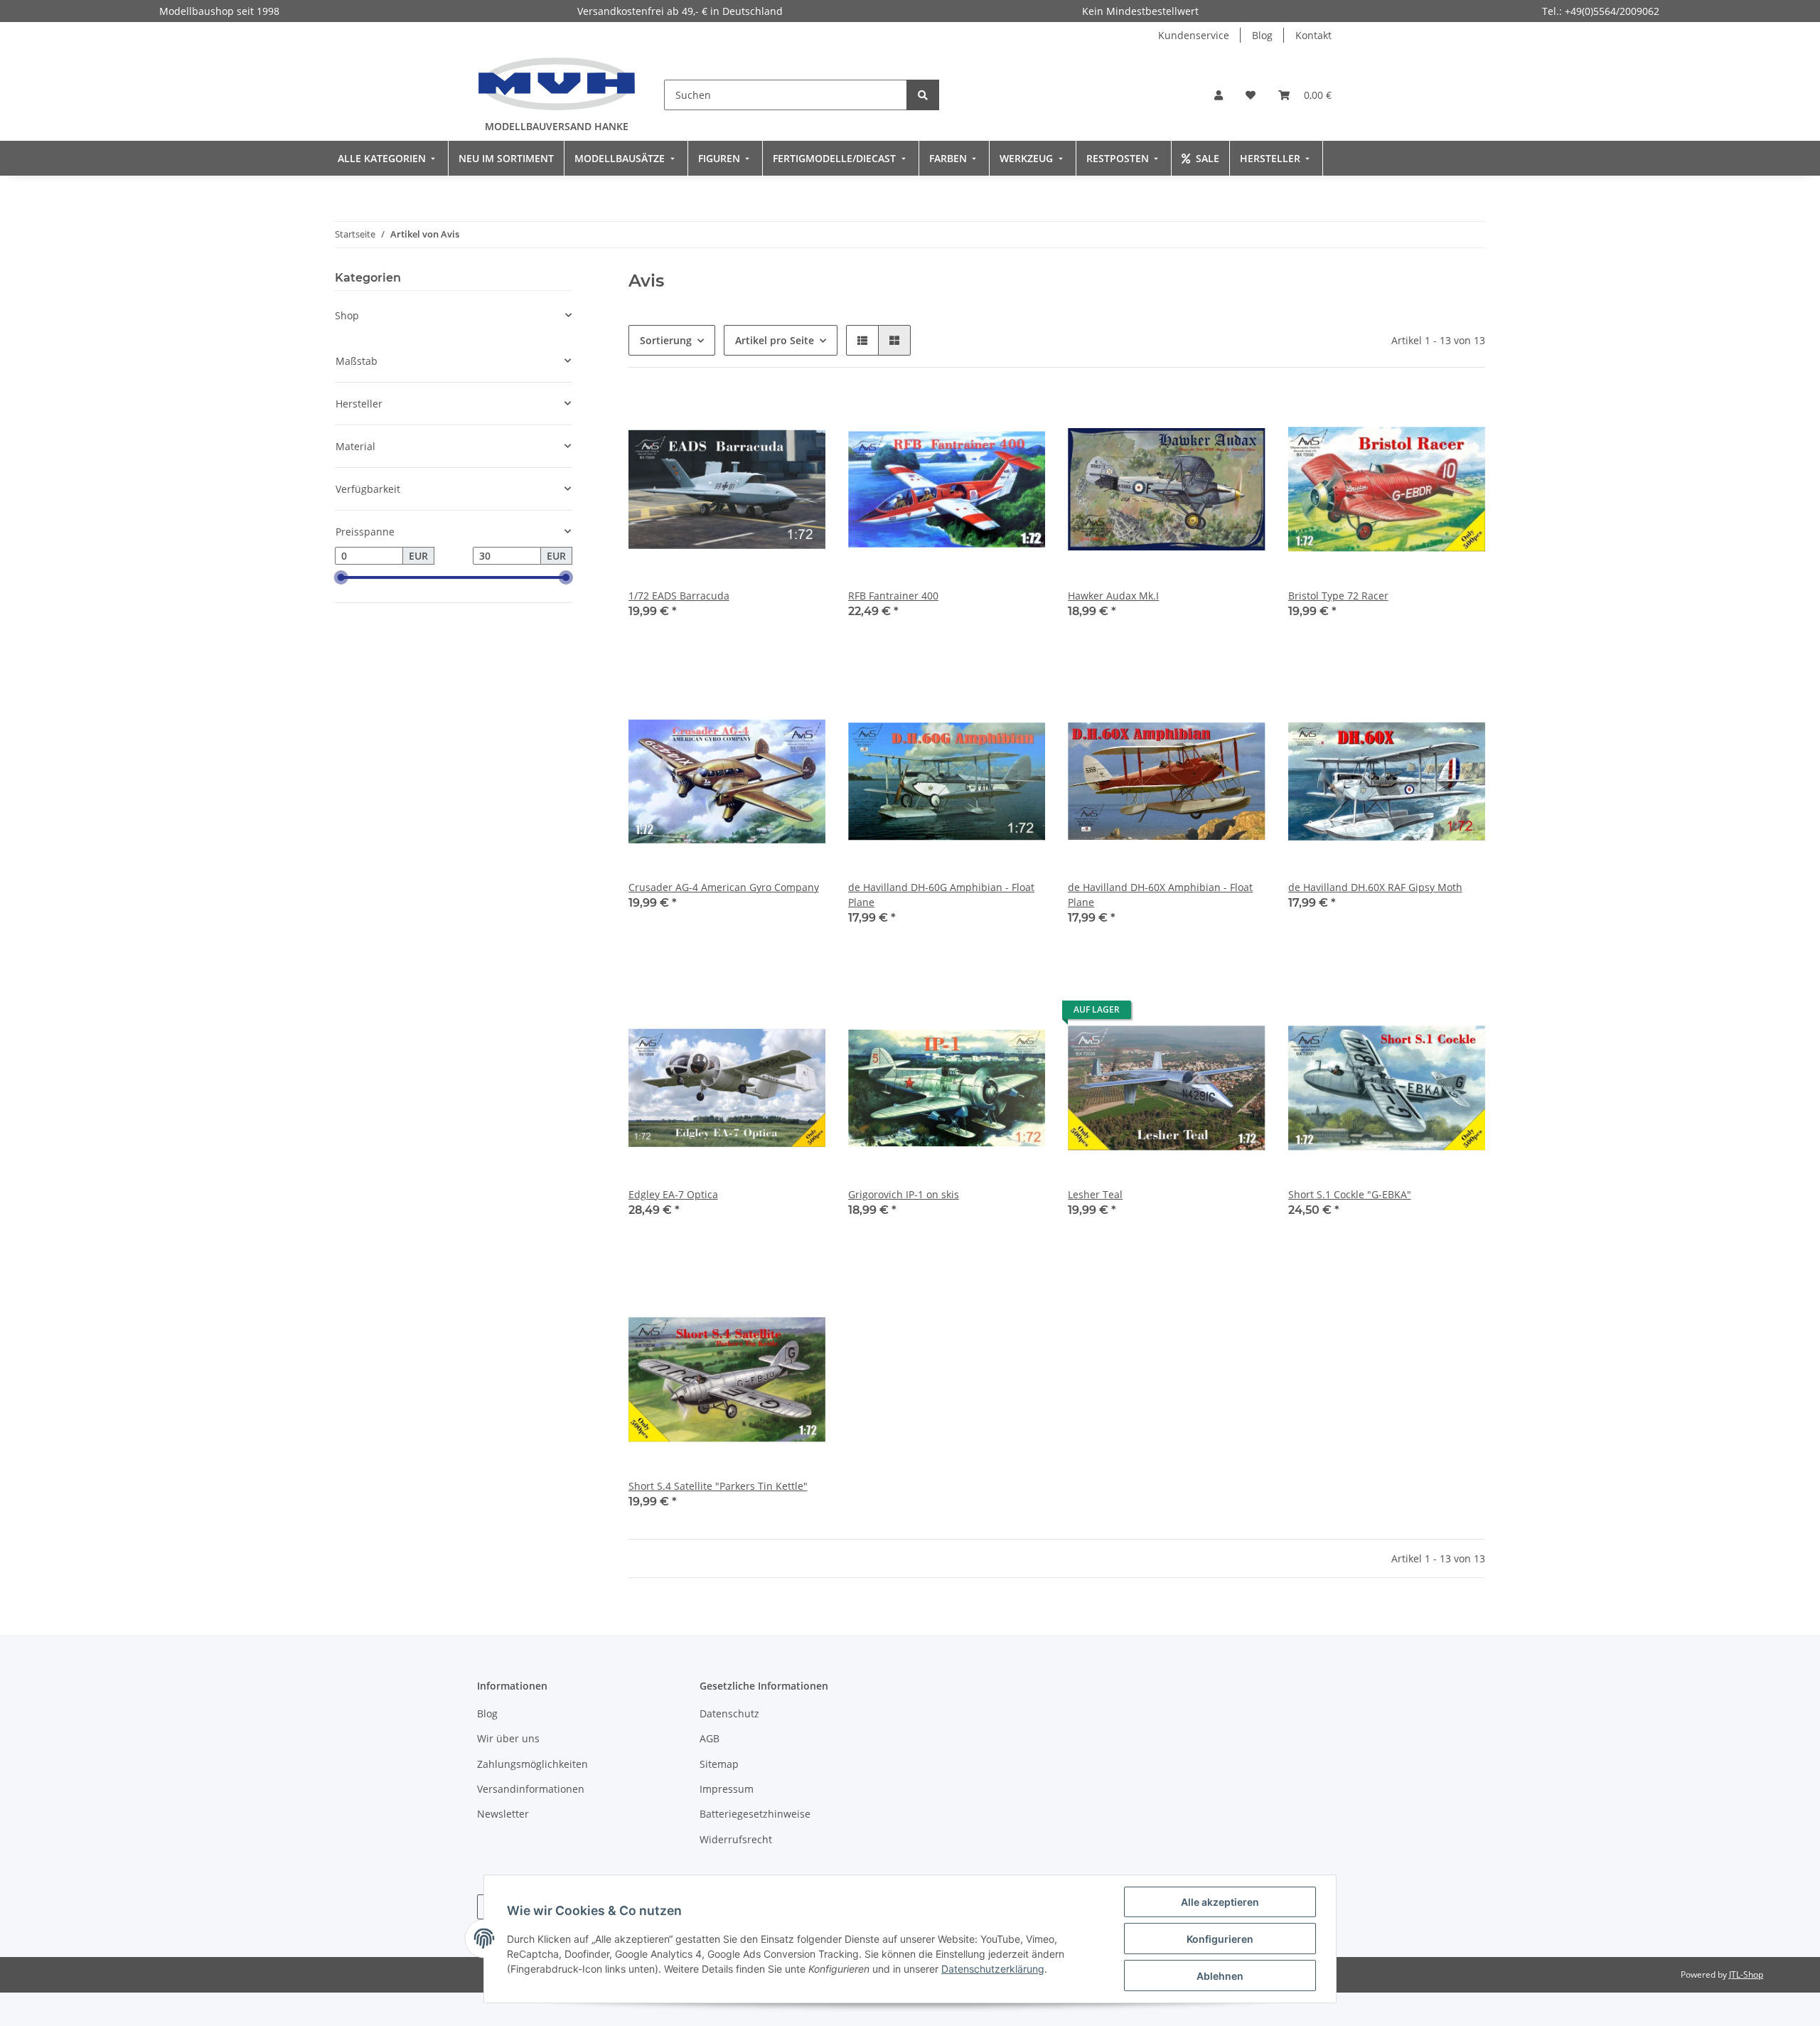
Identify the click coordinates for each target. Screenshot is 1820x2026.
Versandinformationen (531, 1789)
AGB (710, 1738)
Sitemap (719, 1764)
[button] (1219, 95)
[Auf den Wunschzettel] (801, 415)
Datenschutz (729, 1713)
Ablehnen (1220, 1976)
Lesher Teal (1095, 1194)
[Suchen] (923, 95)
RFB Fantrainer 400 (893, 596)
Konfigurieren (1220, 1939)
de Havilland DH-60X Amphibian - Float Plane (1160, 895)
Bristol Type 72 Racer (1338, 596)
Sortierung (666, 340)
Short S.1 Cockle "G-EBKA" (1350, 1194)
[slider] (341, 578)
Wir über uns (508, 1738)
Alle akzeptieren (1220, 1902)
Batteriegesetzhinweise (755, 1814)
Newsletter (503, 1814)
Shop (347, 315)
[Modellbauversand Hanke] (557, 84)
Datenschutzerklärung (993, 1969)
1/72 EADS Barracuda (679, 596)
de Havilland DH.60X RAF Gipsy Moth (1375, 887)
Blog (1262, 35)
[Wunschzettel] (1251, 95)
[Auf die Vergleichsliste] (764, 415)
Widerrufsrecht (736, 1839)
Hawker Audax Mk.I (1113, 596)
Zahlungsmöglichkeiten (532, 1764)
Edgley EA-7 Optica (673, 1194)
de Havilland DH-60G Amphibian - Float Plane (941, 895)
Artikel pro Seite (775, 340)
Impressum (727, 1789)
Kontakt (1313, 35)
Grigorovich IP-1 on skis (904, 1194)
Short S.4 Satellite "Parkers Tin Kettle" (718, 1486)
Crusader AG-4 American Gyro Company (724, 887)
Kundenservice (1194, 35)
